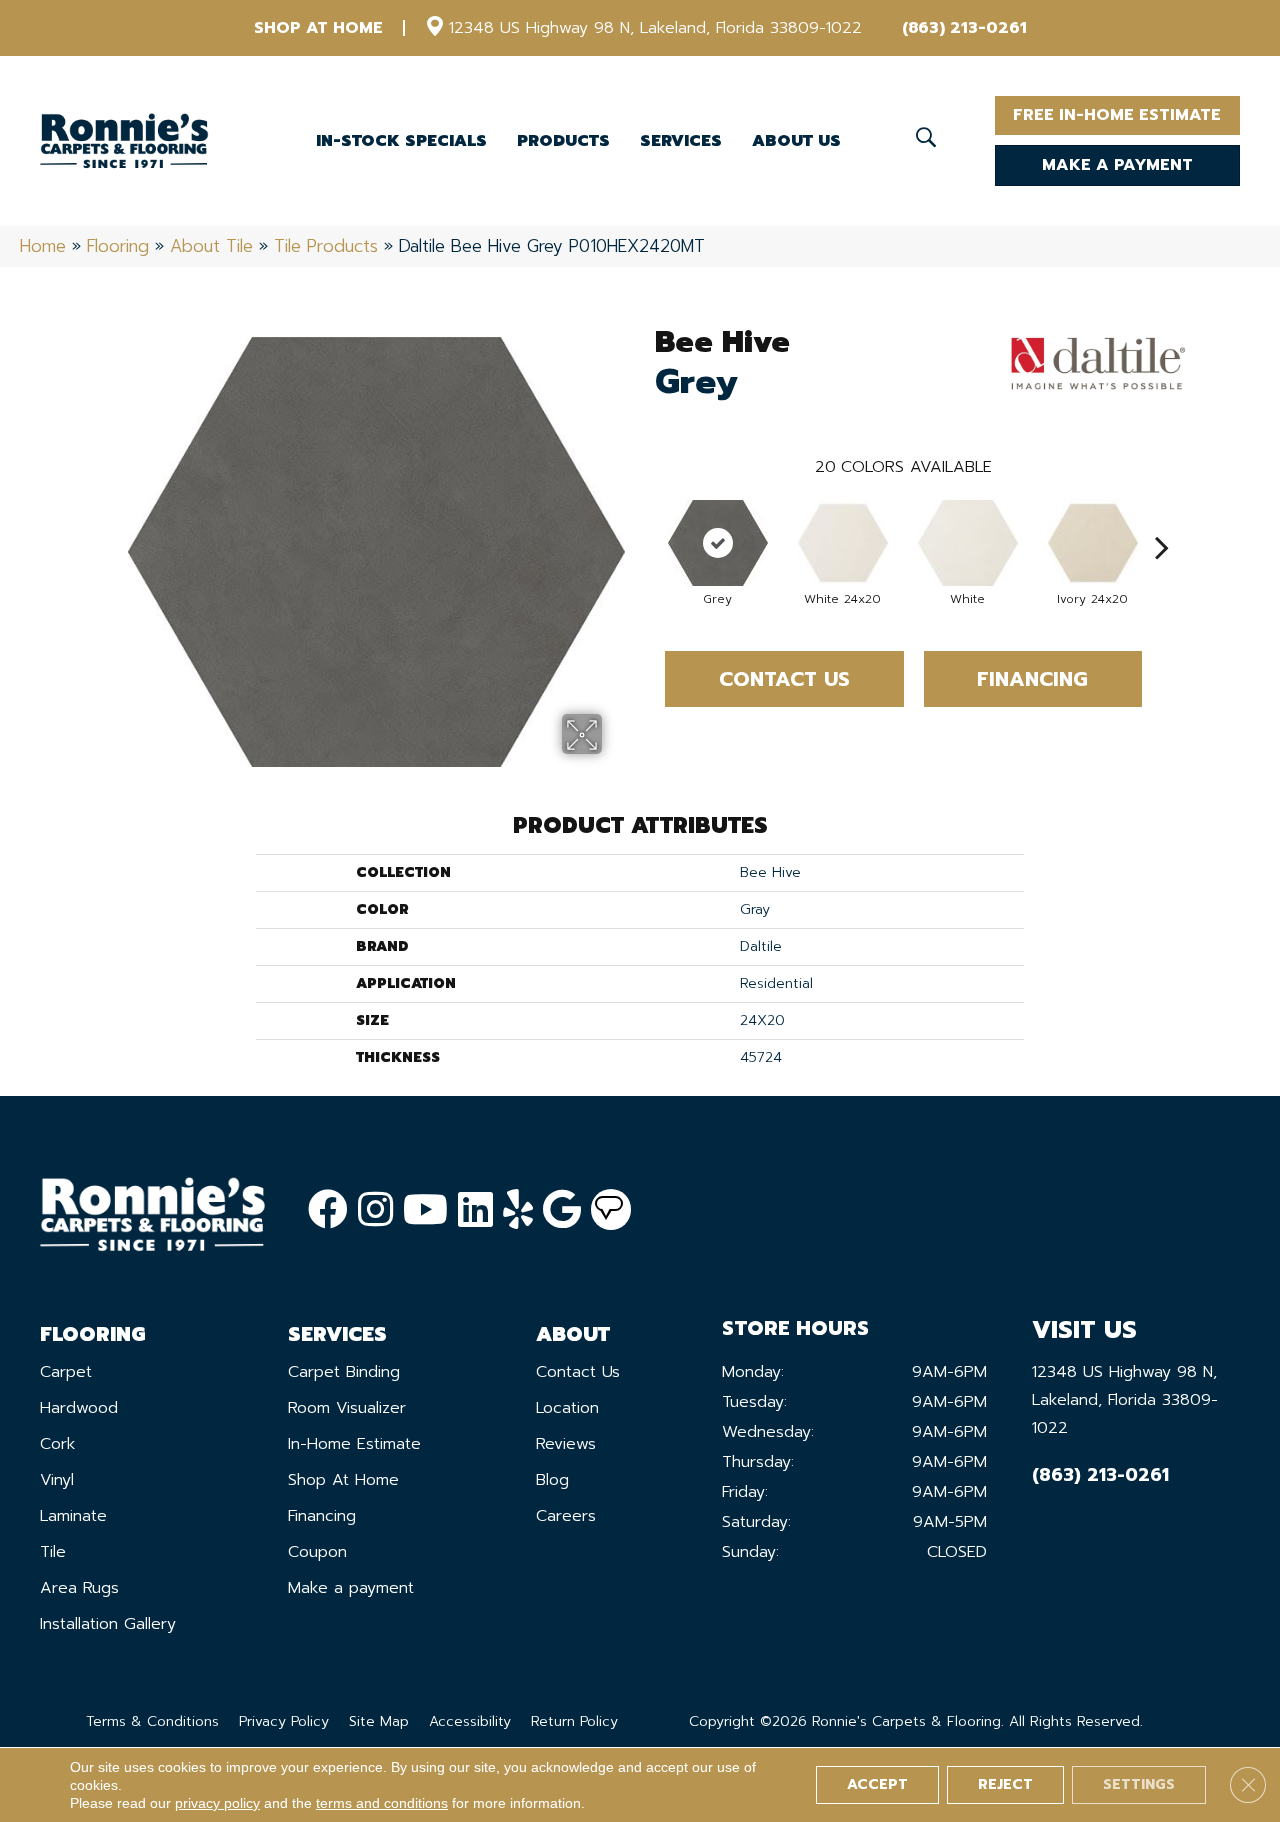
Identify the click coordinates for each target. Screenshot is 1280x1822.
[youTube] (425, 1210)
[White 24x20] (843, 543)
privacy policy (217, 1803)
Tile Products (326, 246)
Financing (1032, 679)
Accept (877, 1784)
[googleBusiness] (562, 1210)
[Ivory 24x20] (1093, 543)
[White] (968, 543)
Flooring (118, 246)
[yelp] (518, 1210)
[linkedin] (475, 1210)
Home (43, 246)
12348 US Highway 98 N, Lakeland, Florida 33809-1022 (655, 28)
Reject (1005, 1784)
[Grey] (718, 543)
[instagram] (375, 1210)
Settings (1139, 1784)
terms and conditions (382, 1803)
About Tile (211, 246)
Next (1162, 517)
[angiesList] (611, 1210)
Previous (645, 517)
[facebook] (328, 1210)
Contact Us (784, 679)
